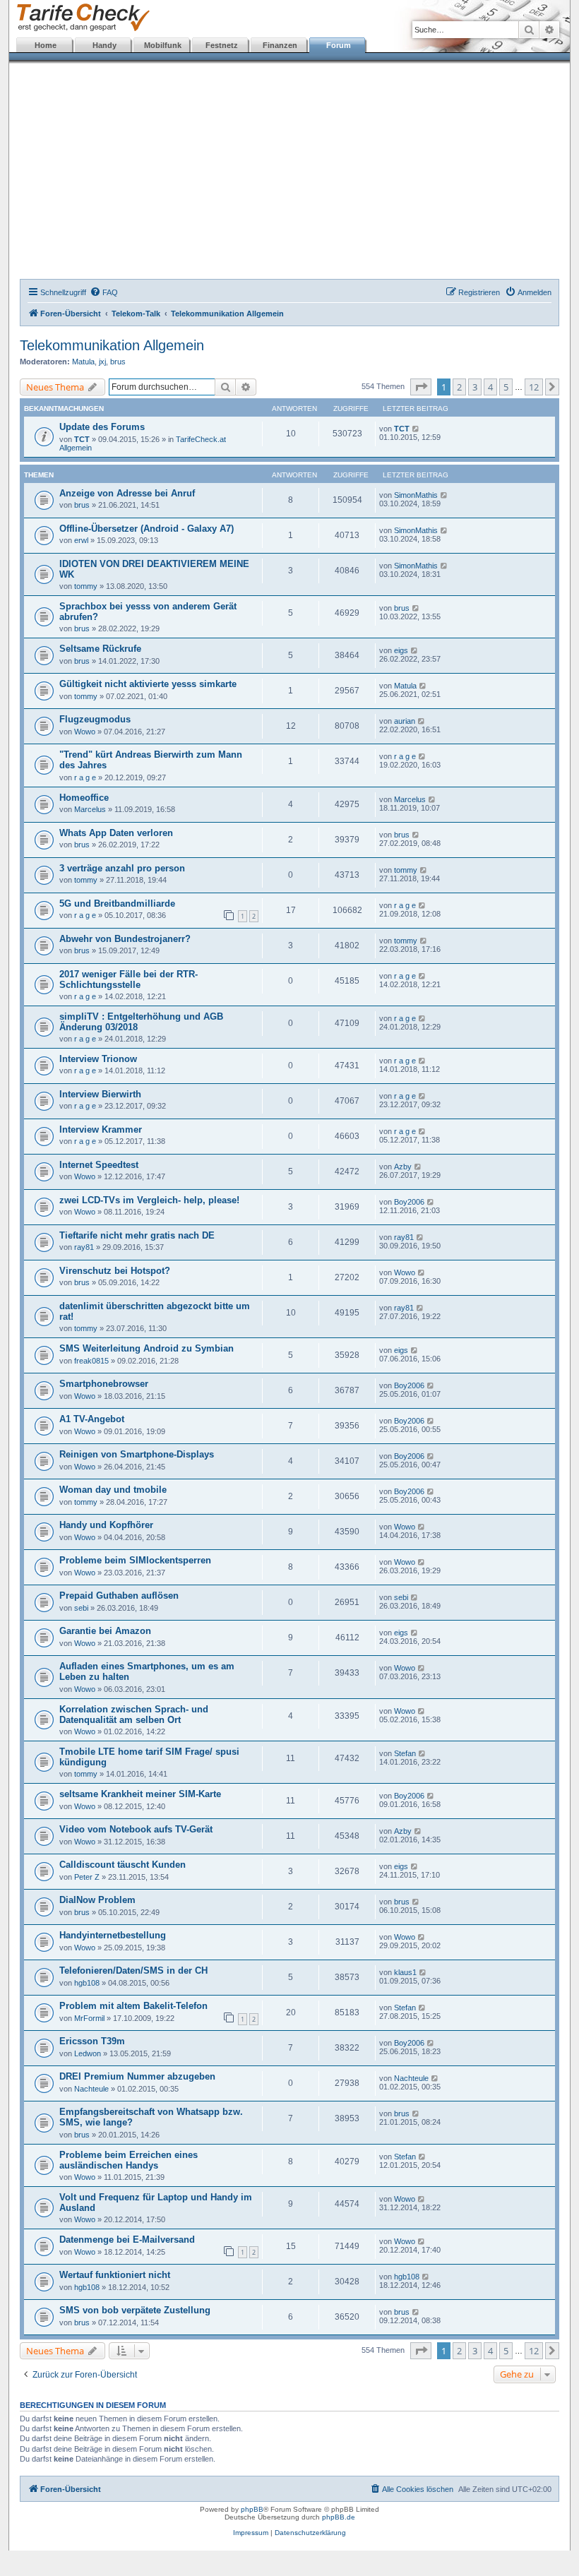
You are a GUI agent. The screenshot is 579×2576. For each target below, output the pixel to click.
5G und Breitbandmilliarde (117, 904)
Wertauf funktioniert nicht (115, 2275)
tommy (86, 586)
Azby (403, 1167)
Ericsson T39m (92, 2041)
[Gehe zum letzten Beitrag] (416, 429)
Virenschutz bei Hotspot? (115, 1271)
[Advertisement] (289, 173)
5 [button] (506, 387)
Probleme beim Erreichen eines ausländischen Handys (129, 2160)
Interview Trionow (98, 1059)
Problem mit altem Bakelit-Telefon (133, 2006)
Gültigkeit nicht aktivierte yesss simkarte (148, 684)
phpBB (252, 2509)
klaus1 (405, 1972)
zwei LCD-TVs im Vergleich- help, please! (149, 1200)
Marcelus (90, 809)
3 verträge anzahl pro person (122, 868)
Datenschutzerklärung (310, 2533)
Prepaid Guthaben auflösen (119, 1596)
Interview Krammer (101, 1129)
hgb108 (87, 1983)
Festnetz (222, 45)
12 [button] (534, 387)
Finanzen (280, 45)
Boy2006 (409, 1202)
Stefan (405, 1753)
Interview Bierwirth (100, 1094)
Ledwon (88, 2053)
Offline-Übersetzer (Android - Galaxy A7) (147, 529)
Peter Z (87, 1877)
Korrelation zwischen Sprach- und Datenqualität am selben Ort (134, 1715)
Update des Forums (102, 427)
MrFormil (89, 2018)
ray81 (84, 1247)
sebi (81, 1608)
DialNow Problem (97, 1900)
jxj (102, 362)
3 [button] (475, 387)
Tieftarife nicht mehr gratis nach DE (137, 1235)
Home (46, 45)
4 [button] (490, 387)
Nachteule (91, 2089)
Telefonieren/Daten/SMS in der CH (133, 1970)
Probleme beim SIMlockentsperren (135, 1560)
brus (118, 362)
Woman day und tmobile (113, 1490)
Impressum (251, 2533)
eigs (401, 650)
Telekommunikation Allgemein (112, 345)
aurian (405, 721)
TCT (82, 439)
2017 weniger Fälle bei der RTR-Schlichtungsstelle (129, 979)
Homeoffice (84, 798)
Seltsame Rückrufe (100, 649)
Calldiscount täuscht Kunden (123, 1865)
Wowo (85, 732)
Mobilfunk (163, 45)
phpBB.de (339, 2517)
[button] (421, 387)
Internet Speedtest (99, 1165)
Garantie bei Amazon (105, 1631)
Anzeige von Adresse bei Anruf (127, 493)
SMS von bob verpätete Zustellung (135, 2310)
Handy (105, 45)
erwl (81, 540)
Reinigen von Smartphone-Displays (137, 1454)
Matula (83, 362)
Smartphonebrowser (104, 1384)
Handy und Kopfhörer (106, 1525)
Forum (339, 45)
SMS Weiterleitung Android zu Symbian (147, 1348)
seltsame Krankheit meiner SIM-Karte (140, 1794)
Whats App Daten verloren (116, 833)
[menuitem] (104, 292)
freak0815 (91, 1361)
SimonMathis (416, 495)
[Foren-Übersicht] (80, 18)
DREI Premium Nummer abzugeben (137, 2076)
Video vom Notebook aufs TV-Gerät (136, 1829)
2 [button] (459, 387)
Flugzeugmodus (95, 719)
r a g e (85, 777)
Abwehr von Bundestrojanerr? (125, 939)
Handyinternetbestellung (113, 1935)
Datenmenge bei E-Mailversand (127, 2240)
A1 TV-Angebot (92, 1419)
